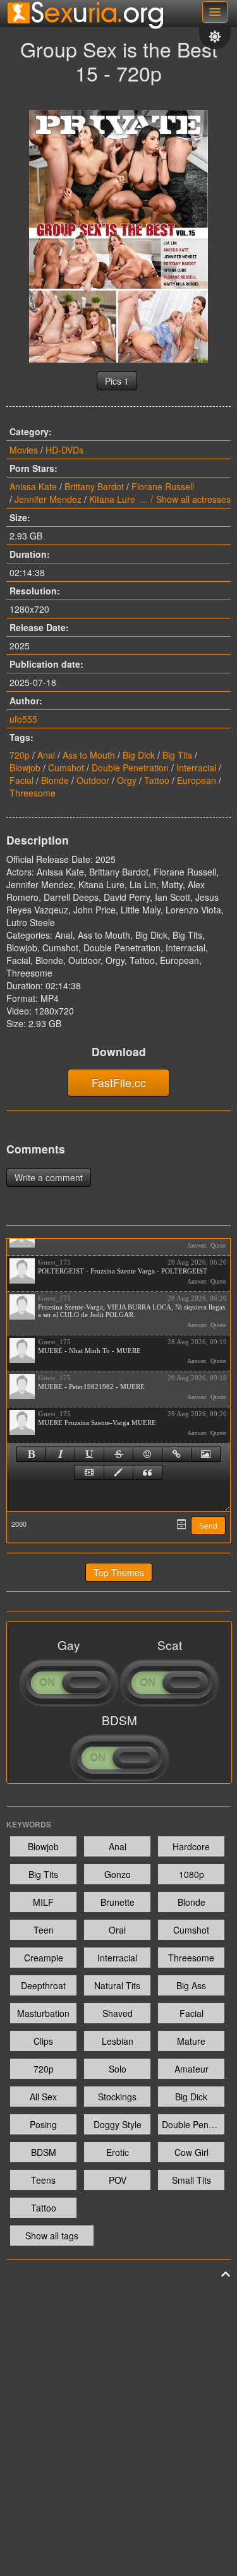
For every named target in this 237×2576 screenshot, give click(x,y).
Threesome (33, 793)
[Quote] (148, 1472)
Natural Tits (117, 1985)
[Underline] (89, 1454)
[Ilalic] (60, 1454)
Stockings (117, 2097)
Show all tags (52, 2236)
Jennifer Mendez (48, 499)
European (197, 780)
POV (118, 2180)
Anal (46, 755)
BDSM (44, 2152)
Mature (191, 2041)
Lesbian (118, 2041)
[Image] (206, 1454)
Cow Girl (191, 2152)
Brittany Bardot (94, 486)
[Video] (89, 1472)
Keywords (29, 1824)
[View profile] (22, 1271)
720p (20, 755)
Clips (43, 2041)
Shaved (118, 2013)
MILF (43, 1902)
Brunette (118, 1902)
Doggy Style (118, 2124)
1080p (191, 1874)
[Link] (177, 1454)
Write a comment (49, 1177)
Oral (117, 1930)
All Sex (43, 2097)
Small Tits (191, 2180)
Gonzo (118, 1874)
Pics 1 (117, 381)
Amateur (191, 2069)
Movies (24, 450)
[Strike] (118, 1454)
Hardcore (191, 1846)
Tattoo (157, 780)
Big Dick (139, 755)
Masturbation (43, 2013)
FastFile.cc (119, 1082)
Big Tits (177, 755)
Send (208, 1526)
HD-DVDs (64, 450)
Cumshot (66, 767)
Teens (43, 2180)
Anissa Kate (33, 486)
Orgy (127, 780)
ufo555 (23, 719)
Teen (44, 1930)
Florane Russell (163, 486)
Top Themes (119, 1572)
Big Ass (191, 1985)
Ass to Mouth (89, 755)
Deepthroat (43, 1985)
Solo (118, 2069)
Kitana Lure (112, 499)
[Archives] (181, 1524)
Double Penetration (130, 767)
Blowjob (25, 767)
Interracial (196, 767)
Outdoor (93, 780)
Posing (43, 2124)
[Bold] (31, 1454)
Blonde (55, 780)
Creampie (44, 1958)
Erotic (118, 2152)
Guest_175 (54, 1262)
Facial (21, 780)
